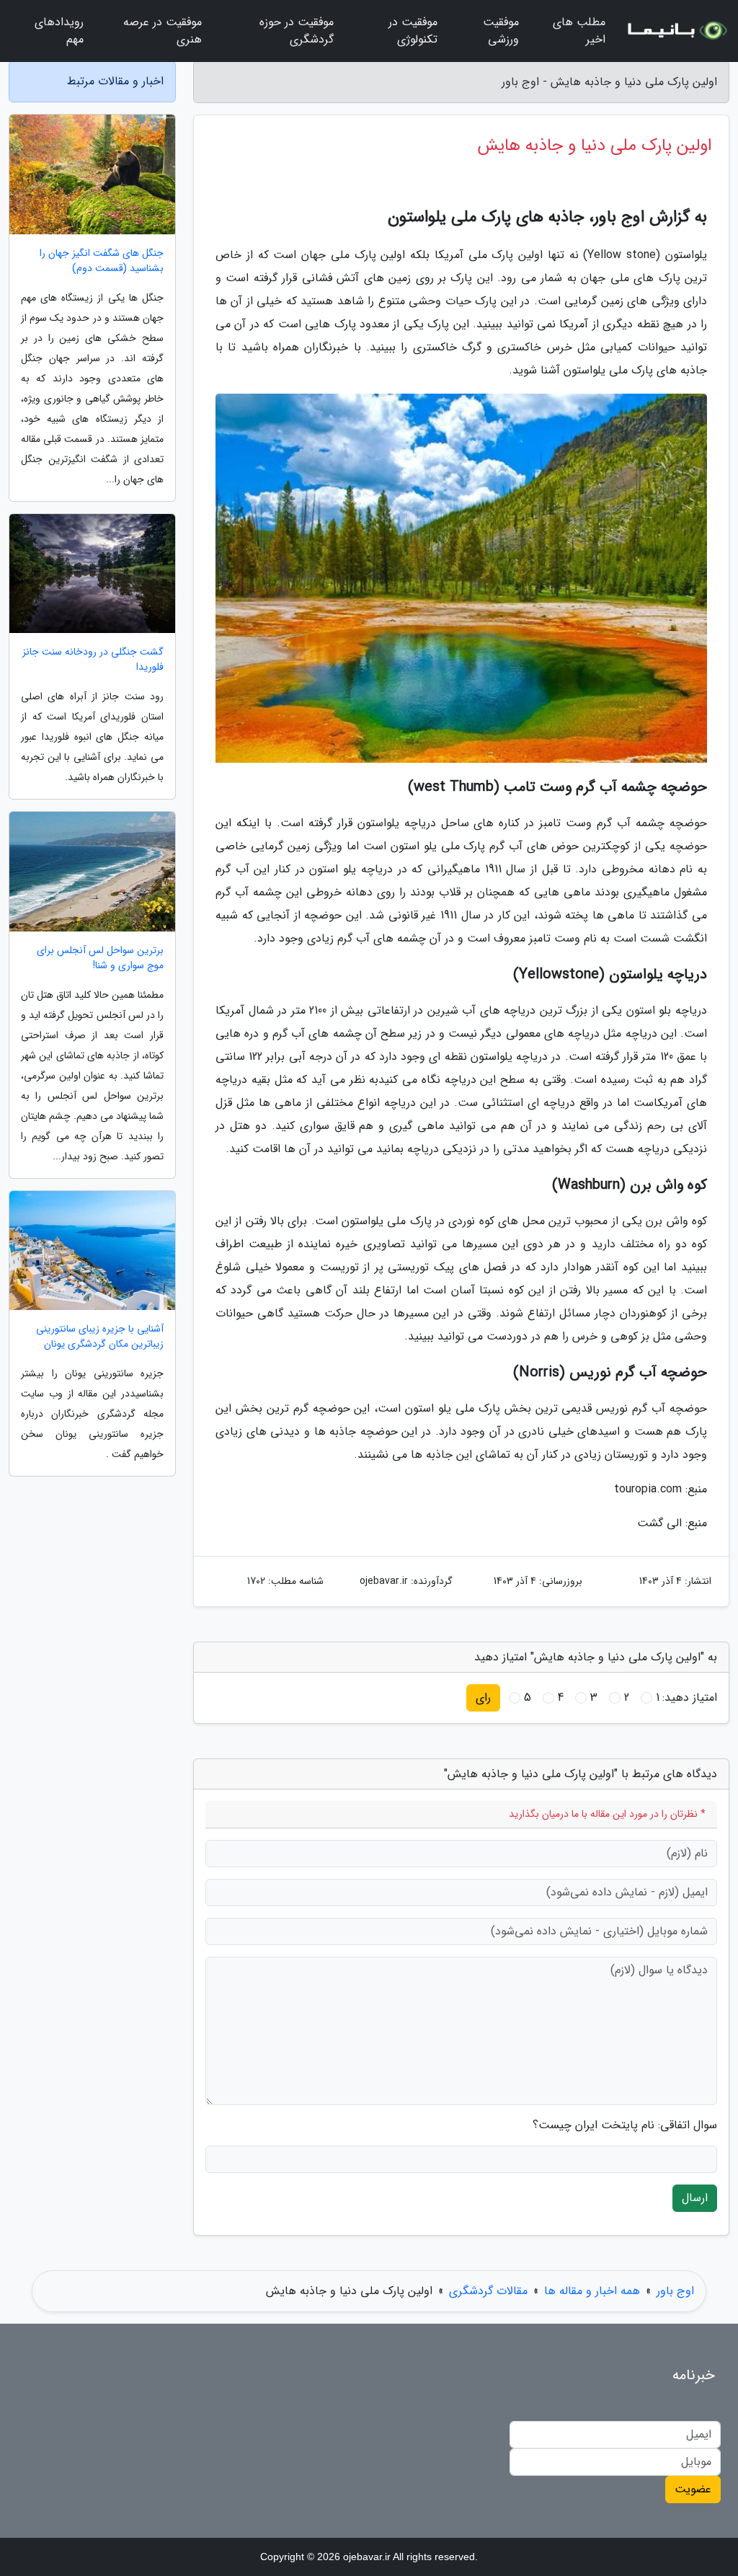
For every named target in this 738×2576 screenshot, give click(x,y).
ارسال (695, 2198)
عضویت (693, 2489)
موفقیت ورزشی (501, 31)
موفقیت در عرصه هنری (163, 31)
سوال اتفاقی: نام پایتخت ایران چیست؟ (625, 2125)
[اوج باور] (676, 31)
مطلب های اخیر (579, 31)
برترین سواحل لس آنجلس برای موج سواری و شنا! (100, 958)
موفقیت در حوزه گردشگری (297, 31)
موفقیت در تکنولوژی (413, 31)
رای (483, 1698)
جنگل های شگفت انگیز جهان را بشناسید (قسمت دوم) (102, 261)
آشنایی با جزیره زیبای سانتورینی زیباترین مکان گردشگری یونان (100, 1337)
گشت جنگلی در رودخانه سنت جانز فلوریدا (93, 660)
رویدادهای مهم (59, 31)
